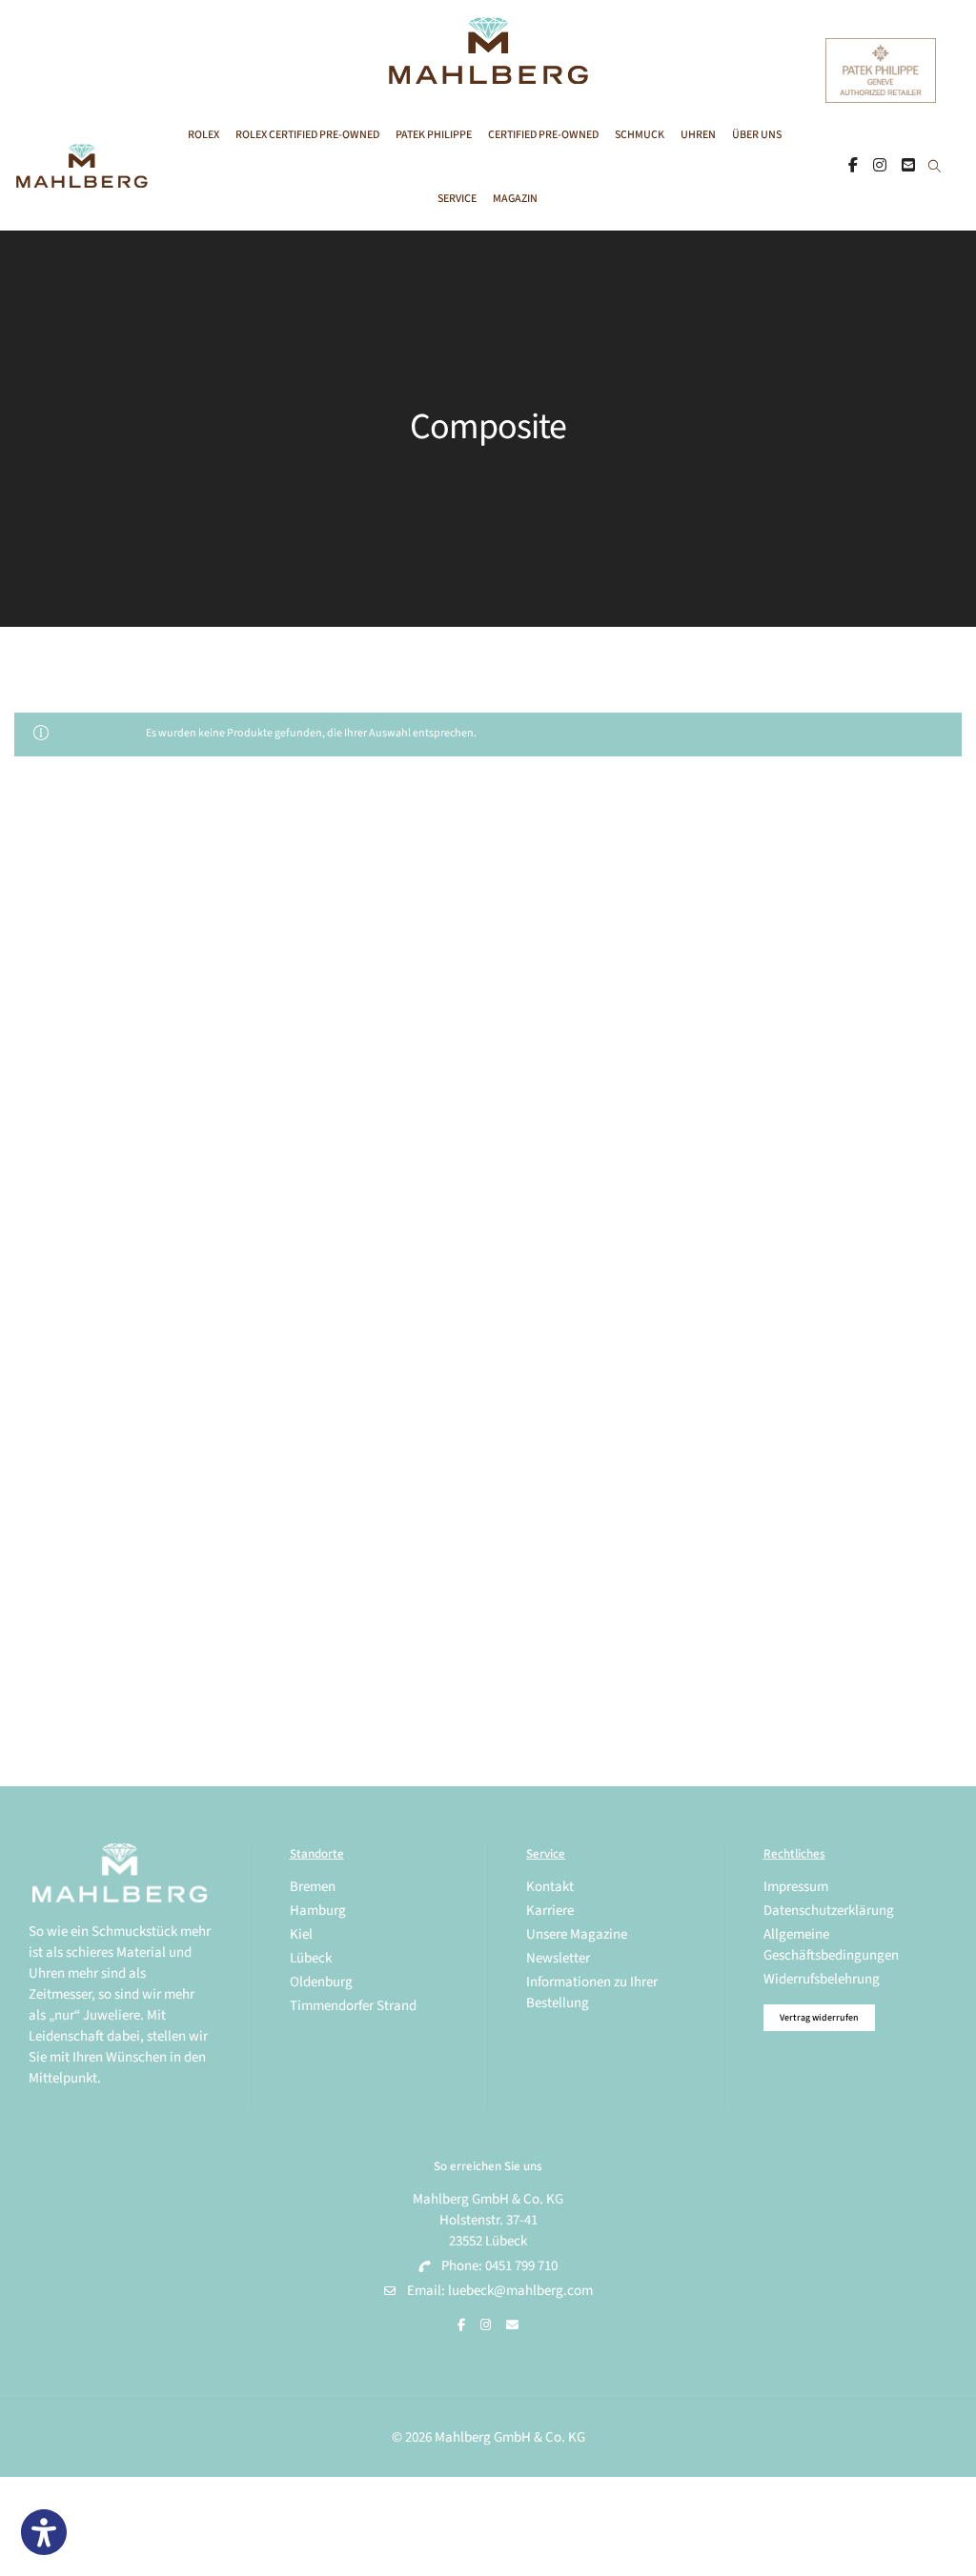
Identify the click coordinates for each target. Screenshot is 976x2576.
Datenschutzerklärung (829, 1911)
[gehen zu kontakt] (908, 166)
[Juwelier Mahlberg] (488, 74)
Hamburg (318, 1911)
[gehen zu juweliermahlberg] (880, 166)
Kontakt (550, 1887)
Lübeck (311, 1958)
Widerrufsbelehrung (822, 1979)
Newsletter (558, 1958)
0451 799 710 (521, 2266)
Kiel (301, 1934)
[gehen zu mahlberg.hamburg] (853, 166)
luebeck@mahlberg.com (520, 2291)
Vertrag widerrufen (819, 2018)
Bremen (313, 1887)
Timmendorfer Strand (353, 2006)
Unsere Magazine (577, 1934)
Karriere (550, 1911)
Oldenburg (321, 1982)
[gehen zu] (935, 168)
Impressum (796, 1887)
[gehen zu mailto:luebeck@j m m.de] (512, 2325)
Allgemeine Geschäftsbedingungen (831, 1945)
